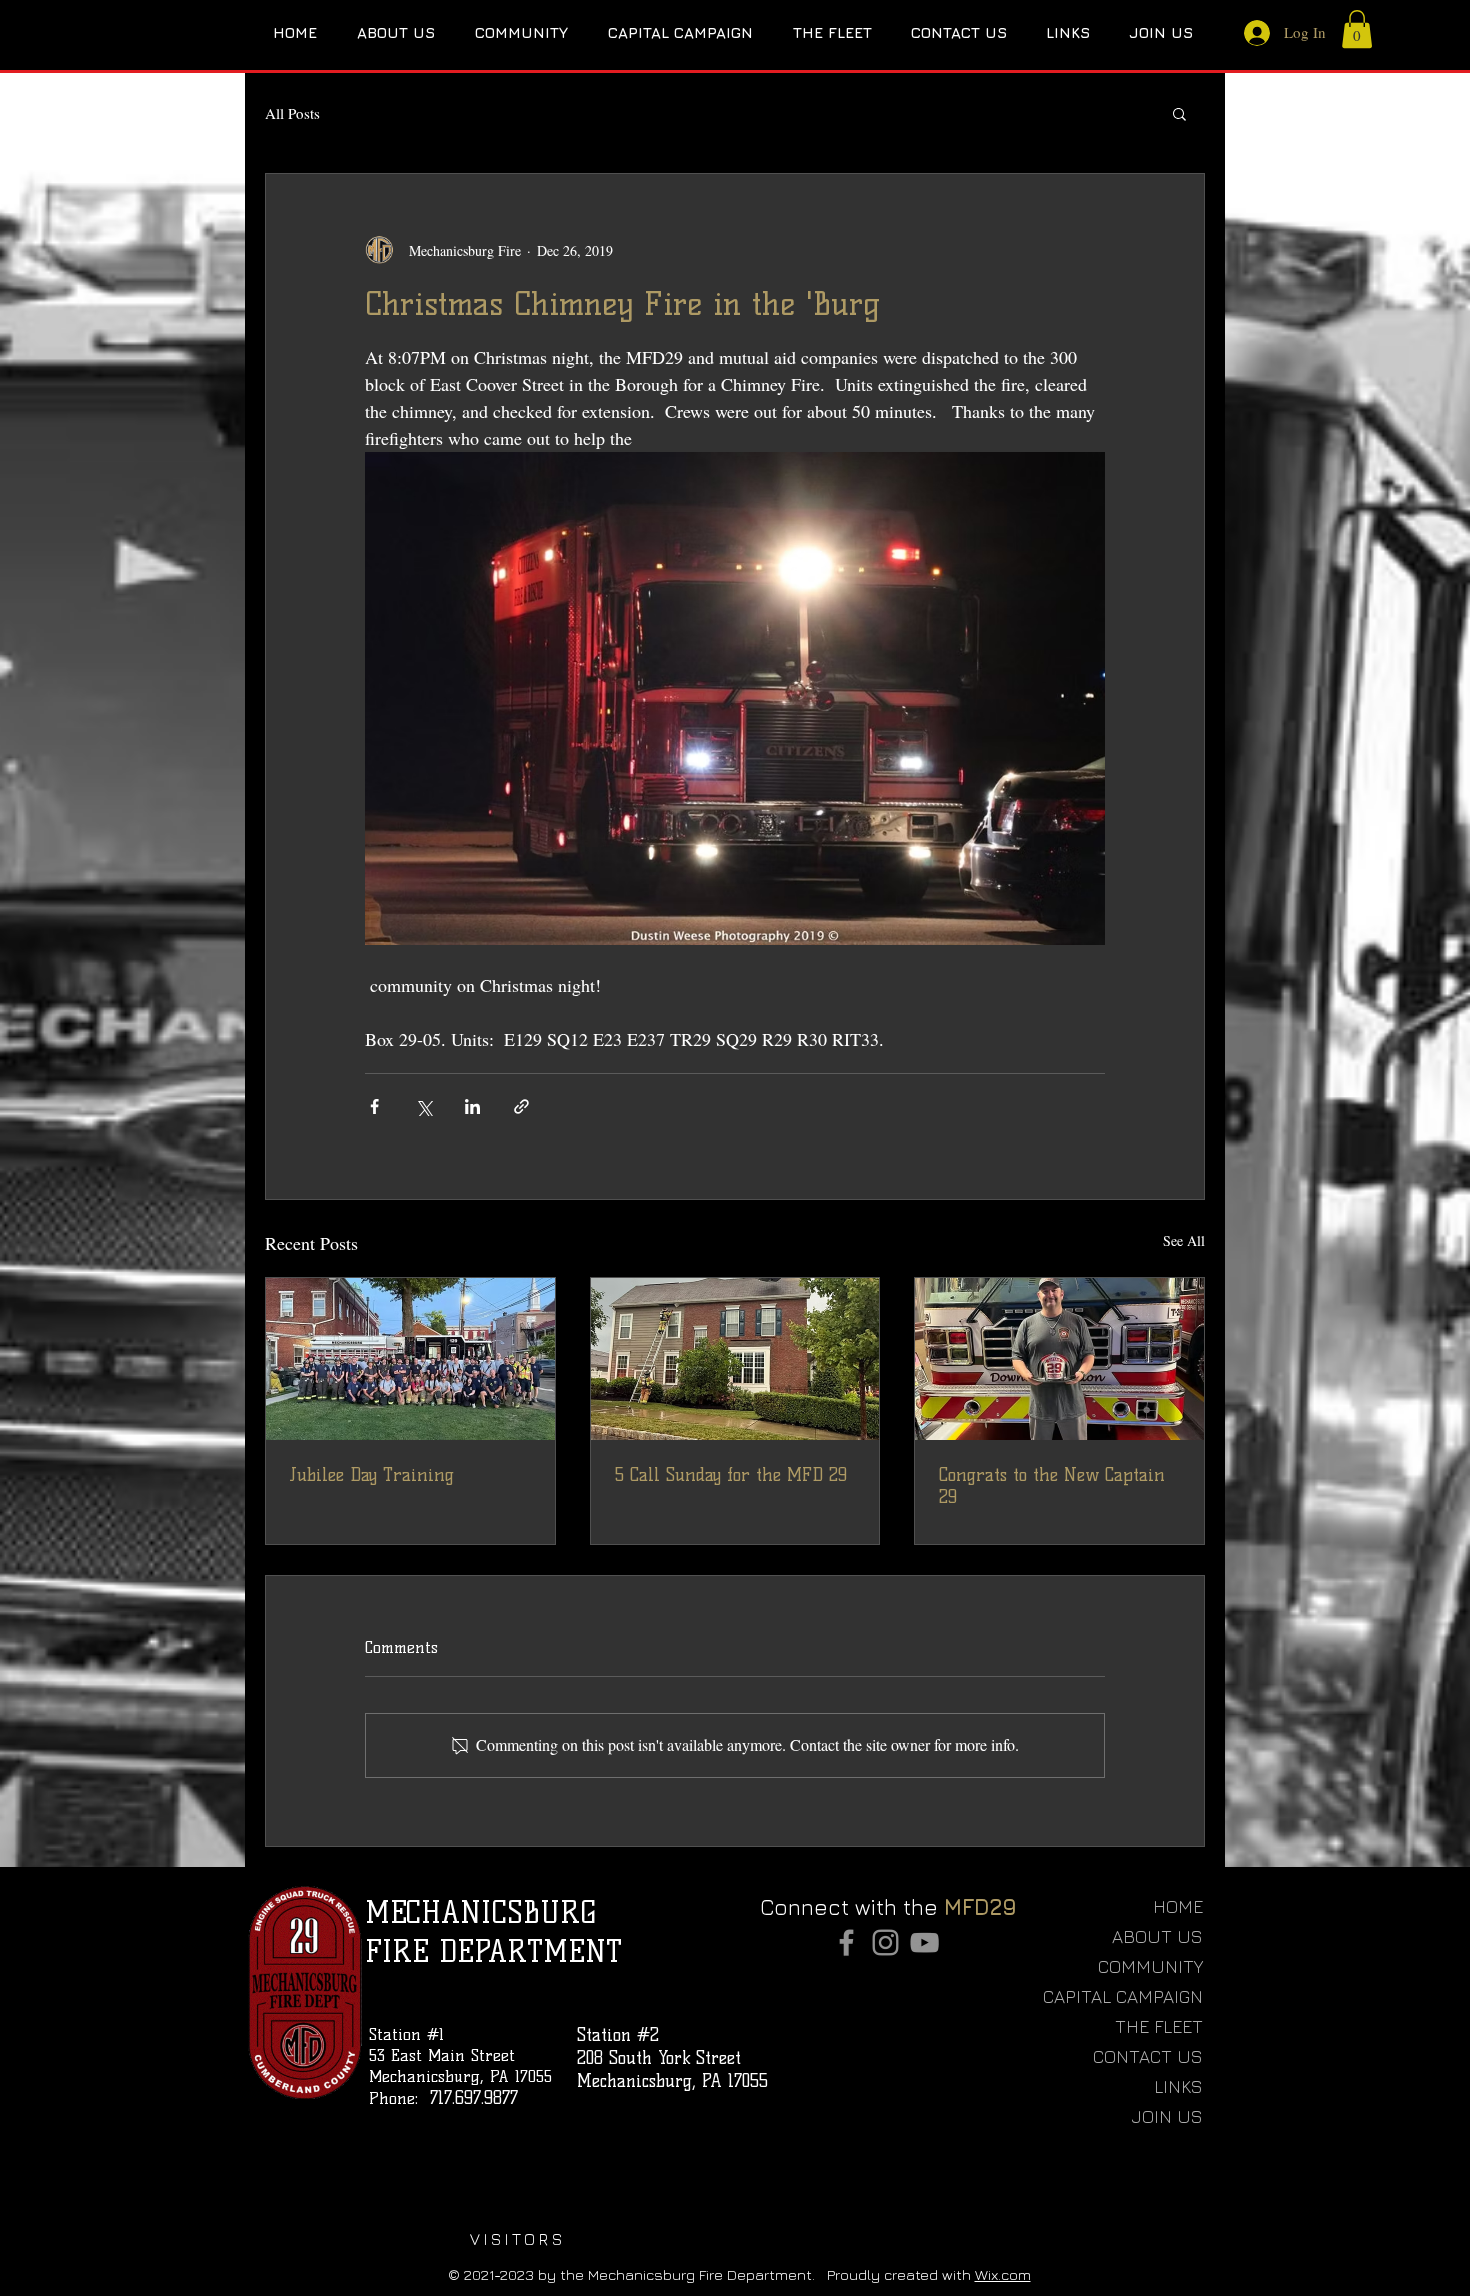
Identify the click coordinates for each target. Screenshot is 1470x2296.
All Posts (292, 113)
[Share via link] (521, 1106)
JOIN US (1167, 2116)
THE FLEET (1159, 2026)
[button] (1357, 29)
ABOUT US (1157, 1936)
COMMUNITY (1150, 1966)
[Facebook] (846, 1942)
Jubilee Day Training (372, 1475)
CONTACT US (1148, 2056)
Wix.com (1003, 2274)
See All (1184, 1240)
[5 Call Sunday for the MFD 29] (735, 1359)
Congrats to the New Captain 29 (1052, 1486)
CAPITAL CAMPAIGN (1136, 1996)
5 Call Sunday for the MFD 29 (731, 1475)
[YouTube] (924, 1942)
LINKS (1178, 2086)
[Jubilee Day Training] (410, 1359)
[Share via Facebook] (374, 1106)
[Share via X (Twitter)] (423, 1106)
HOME (1178, 1906)
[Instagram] (885, 1942)
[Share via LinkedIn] (472, 1106)
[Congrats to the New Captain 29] (1059, 1359)
